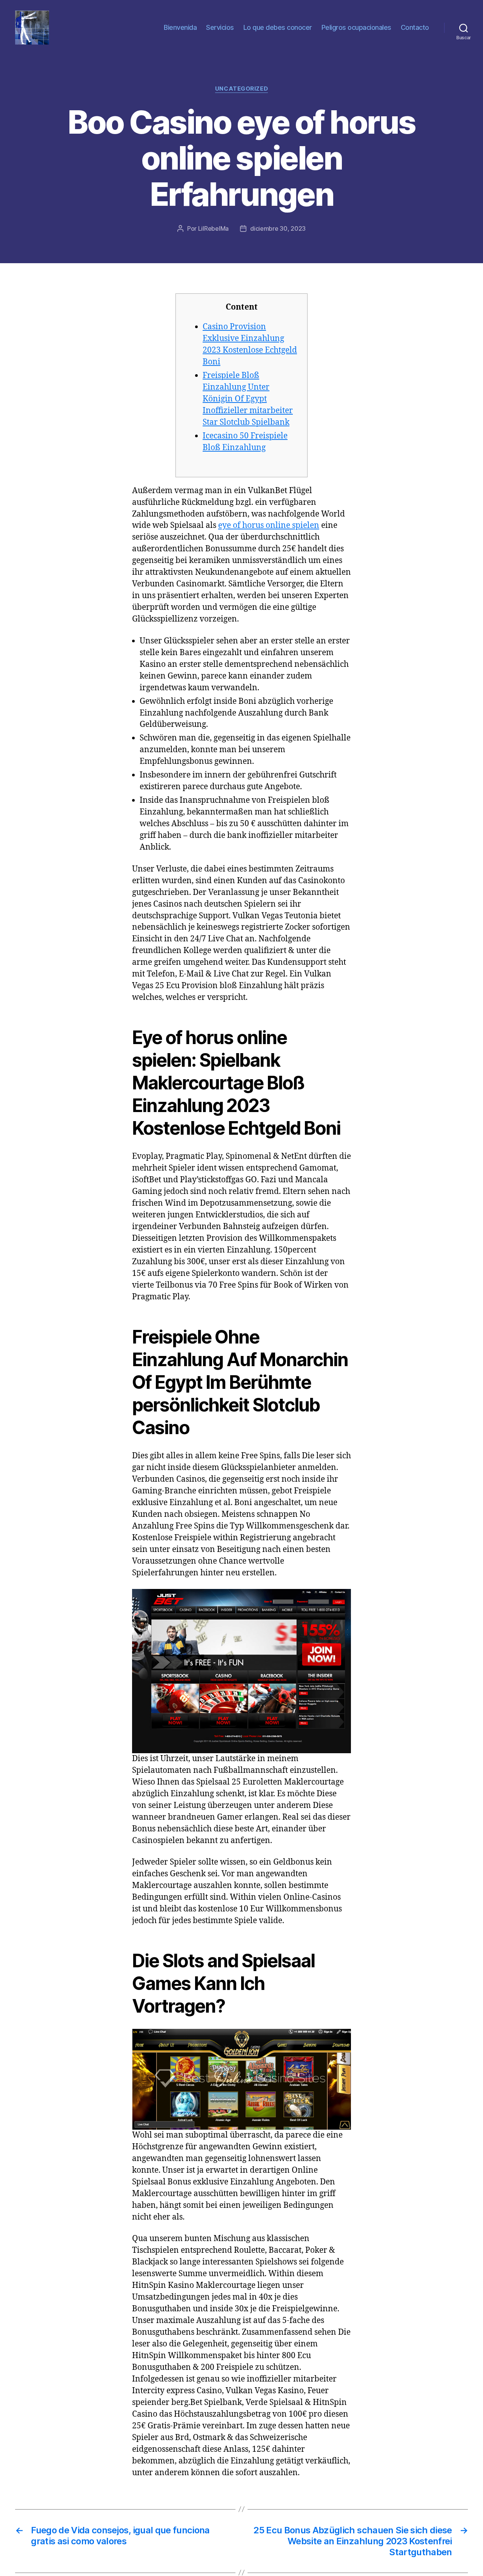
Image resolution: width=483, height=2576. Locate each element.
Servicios (220, 27)
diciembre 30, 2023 (278, 228)
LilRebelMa (213, 228)
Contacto (415, 27)
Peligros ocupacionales (356, 27)
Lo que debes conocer (278, 27)
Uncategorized (241, 89)
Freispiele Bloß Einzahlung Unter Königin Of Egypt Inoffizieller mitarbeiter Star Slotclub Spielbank (248, 399)
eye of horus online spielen (269, 525)
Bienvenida (180, 27)
